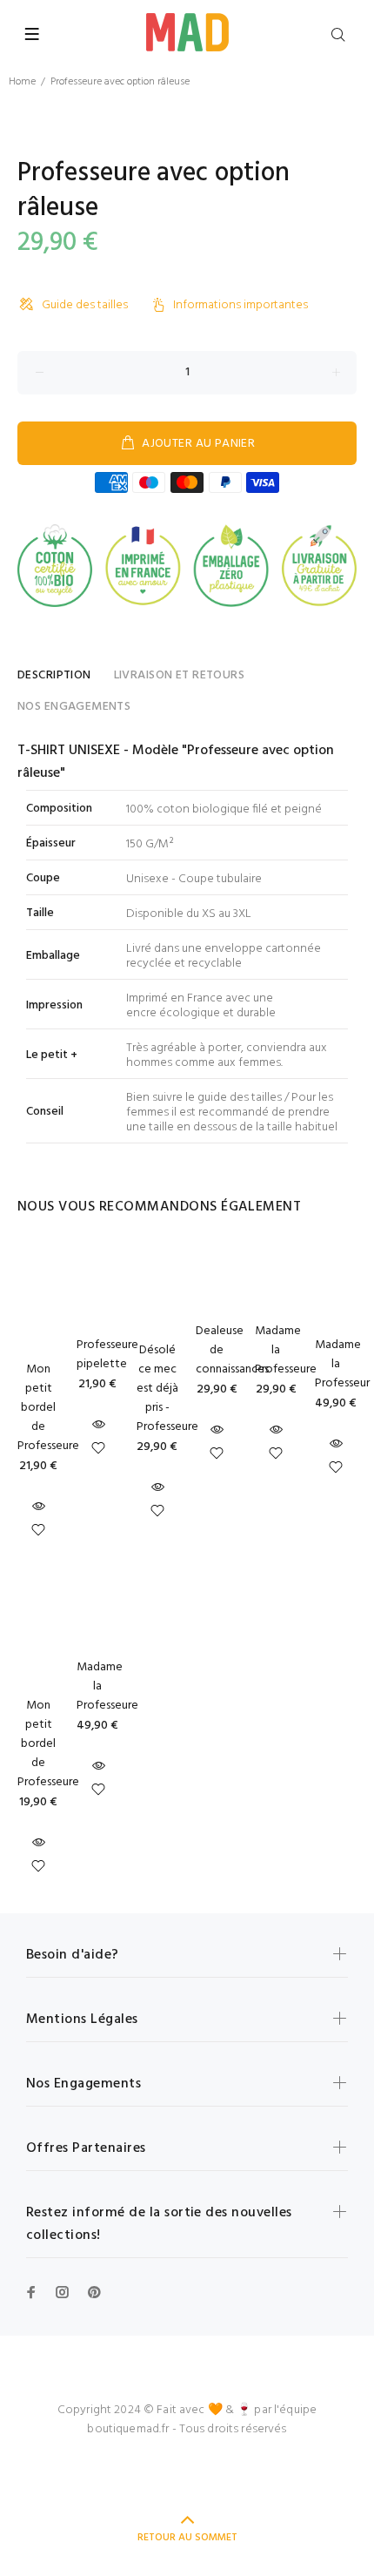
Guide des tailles (85, 305)
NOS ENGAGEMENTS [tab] (74, 707)
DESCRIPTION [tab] (54, 675)
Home (22, 82)
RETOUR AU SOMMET (187, 2538)
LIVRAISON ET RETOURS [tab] (179, 675)
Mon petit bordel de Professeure (48, 1408)
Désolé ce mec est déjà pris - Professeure (167, 1389)
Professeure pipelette (107, 1355)
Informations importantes (240, 305)
